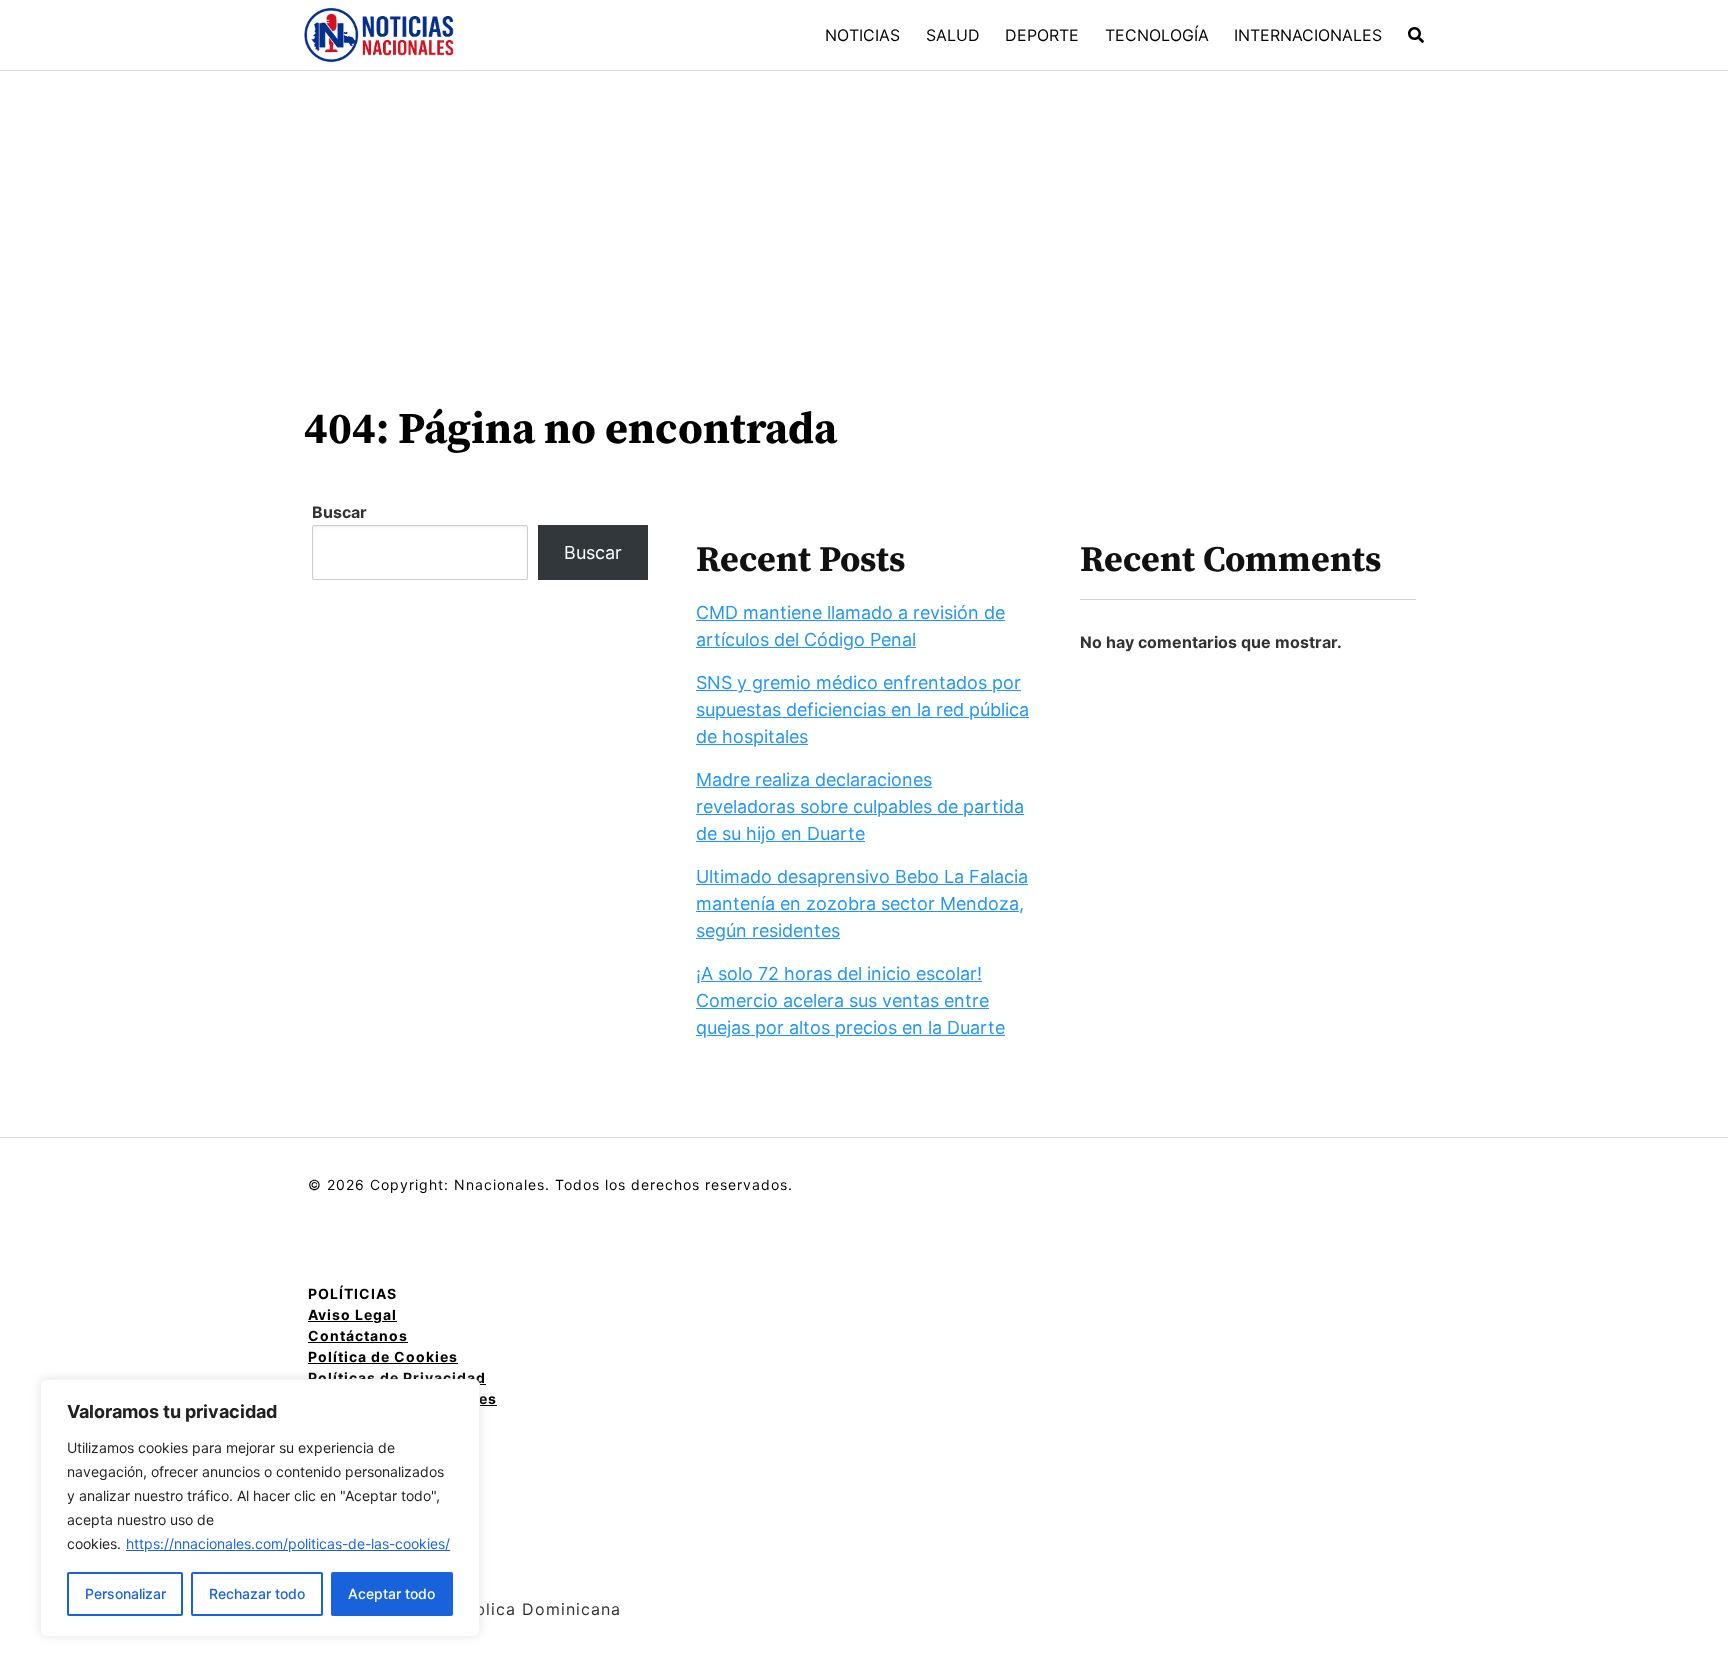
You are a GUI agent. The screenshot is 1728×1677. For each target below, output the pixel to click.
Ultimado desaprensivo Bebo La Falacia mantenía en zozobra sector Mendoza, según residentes (862, 903)
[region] (260, 1508)
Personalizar (125, 1593)
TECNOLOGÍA (1157, 35)
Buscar (339, 512)
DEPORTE (1042, 35)
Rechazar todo (257, 1593)
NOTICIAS (862, 35)
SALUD (953, 35)
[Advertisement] (864, 221)
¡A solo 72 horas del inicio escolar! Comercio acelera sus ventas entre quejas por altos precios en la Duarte (850, 1000)
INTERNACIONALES (1308, 35)
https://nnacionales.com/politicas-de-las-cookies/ (288, 1543)
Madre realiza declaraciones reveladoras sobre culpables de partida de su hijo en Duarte (860, 806)
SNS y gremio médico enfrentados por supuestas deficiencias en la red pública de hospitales (862, 709)
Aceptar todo (391, 1593)
